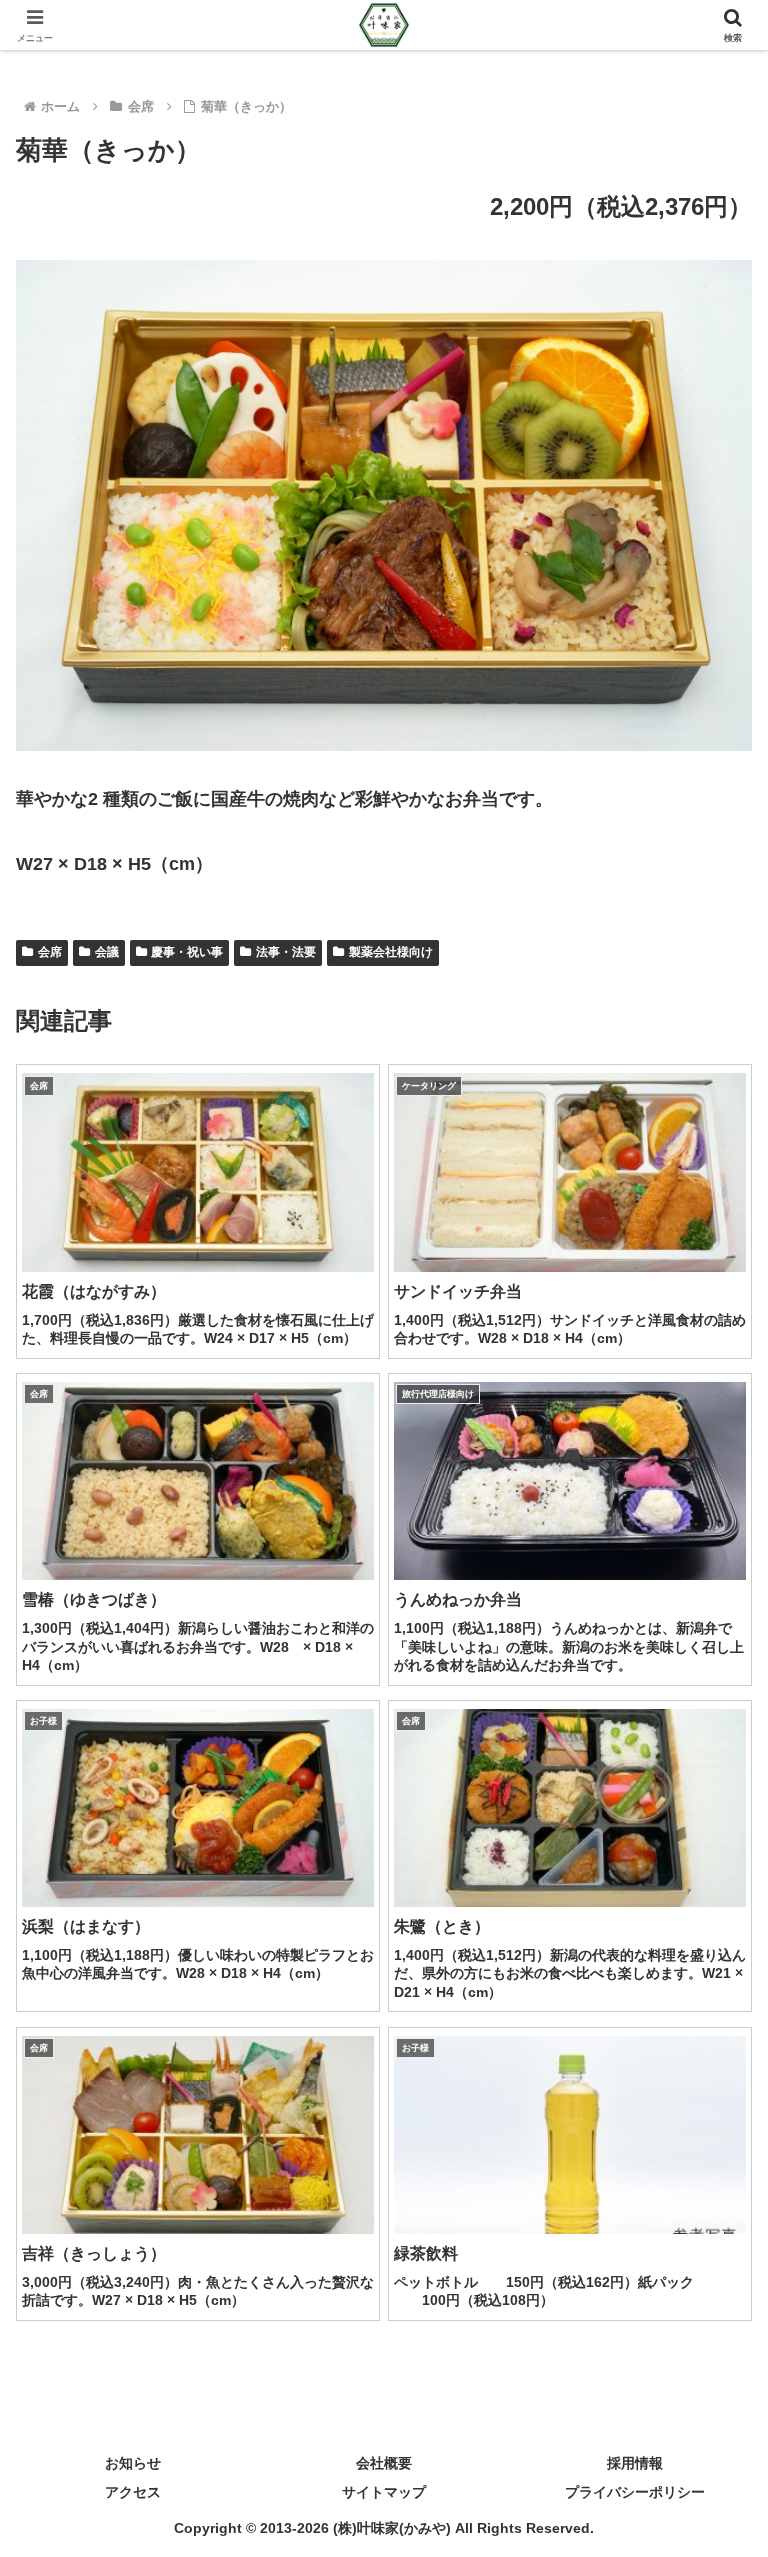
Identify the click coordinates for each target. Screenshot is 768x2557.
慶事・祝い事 (187, 952)
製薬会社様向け (391, 952)
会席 (50, 952)
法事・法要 (286, 952)
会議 (107, 952)
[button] (709, 2501)
